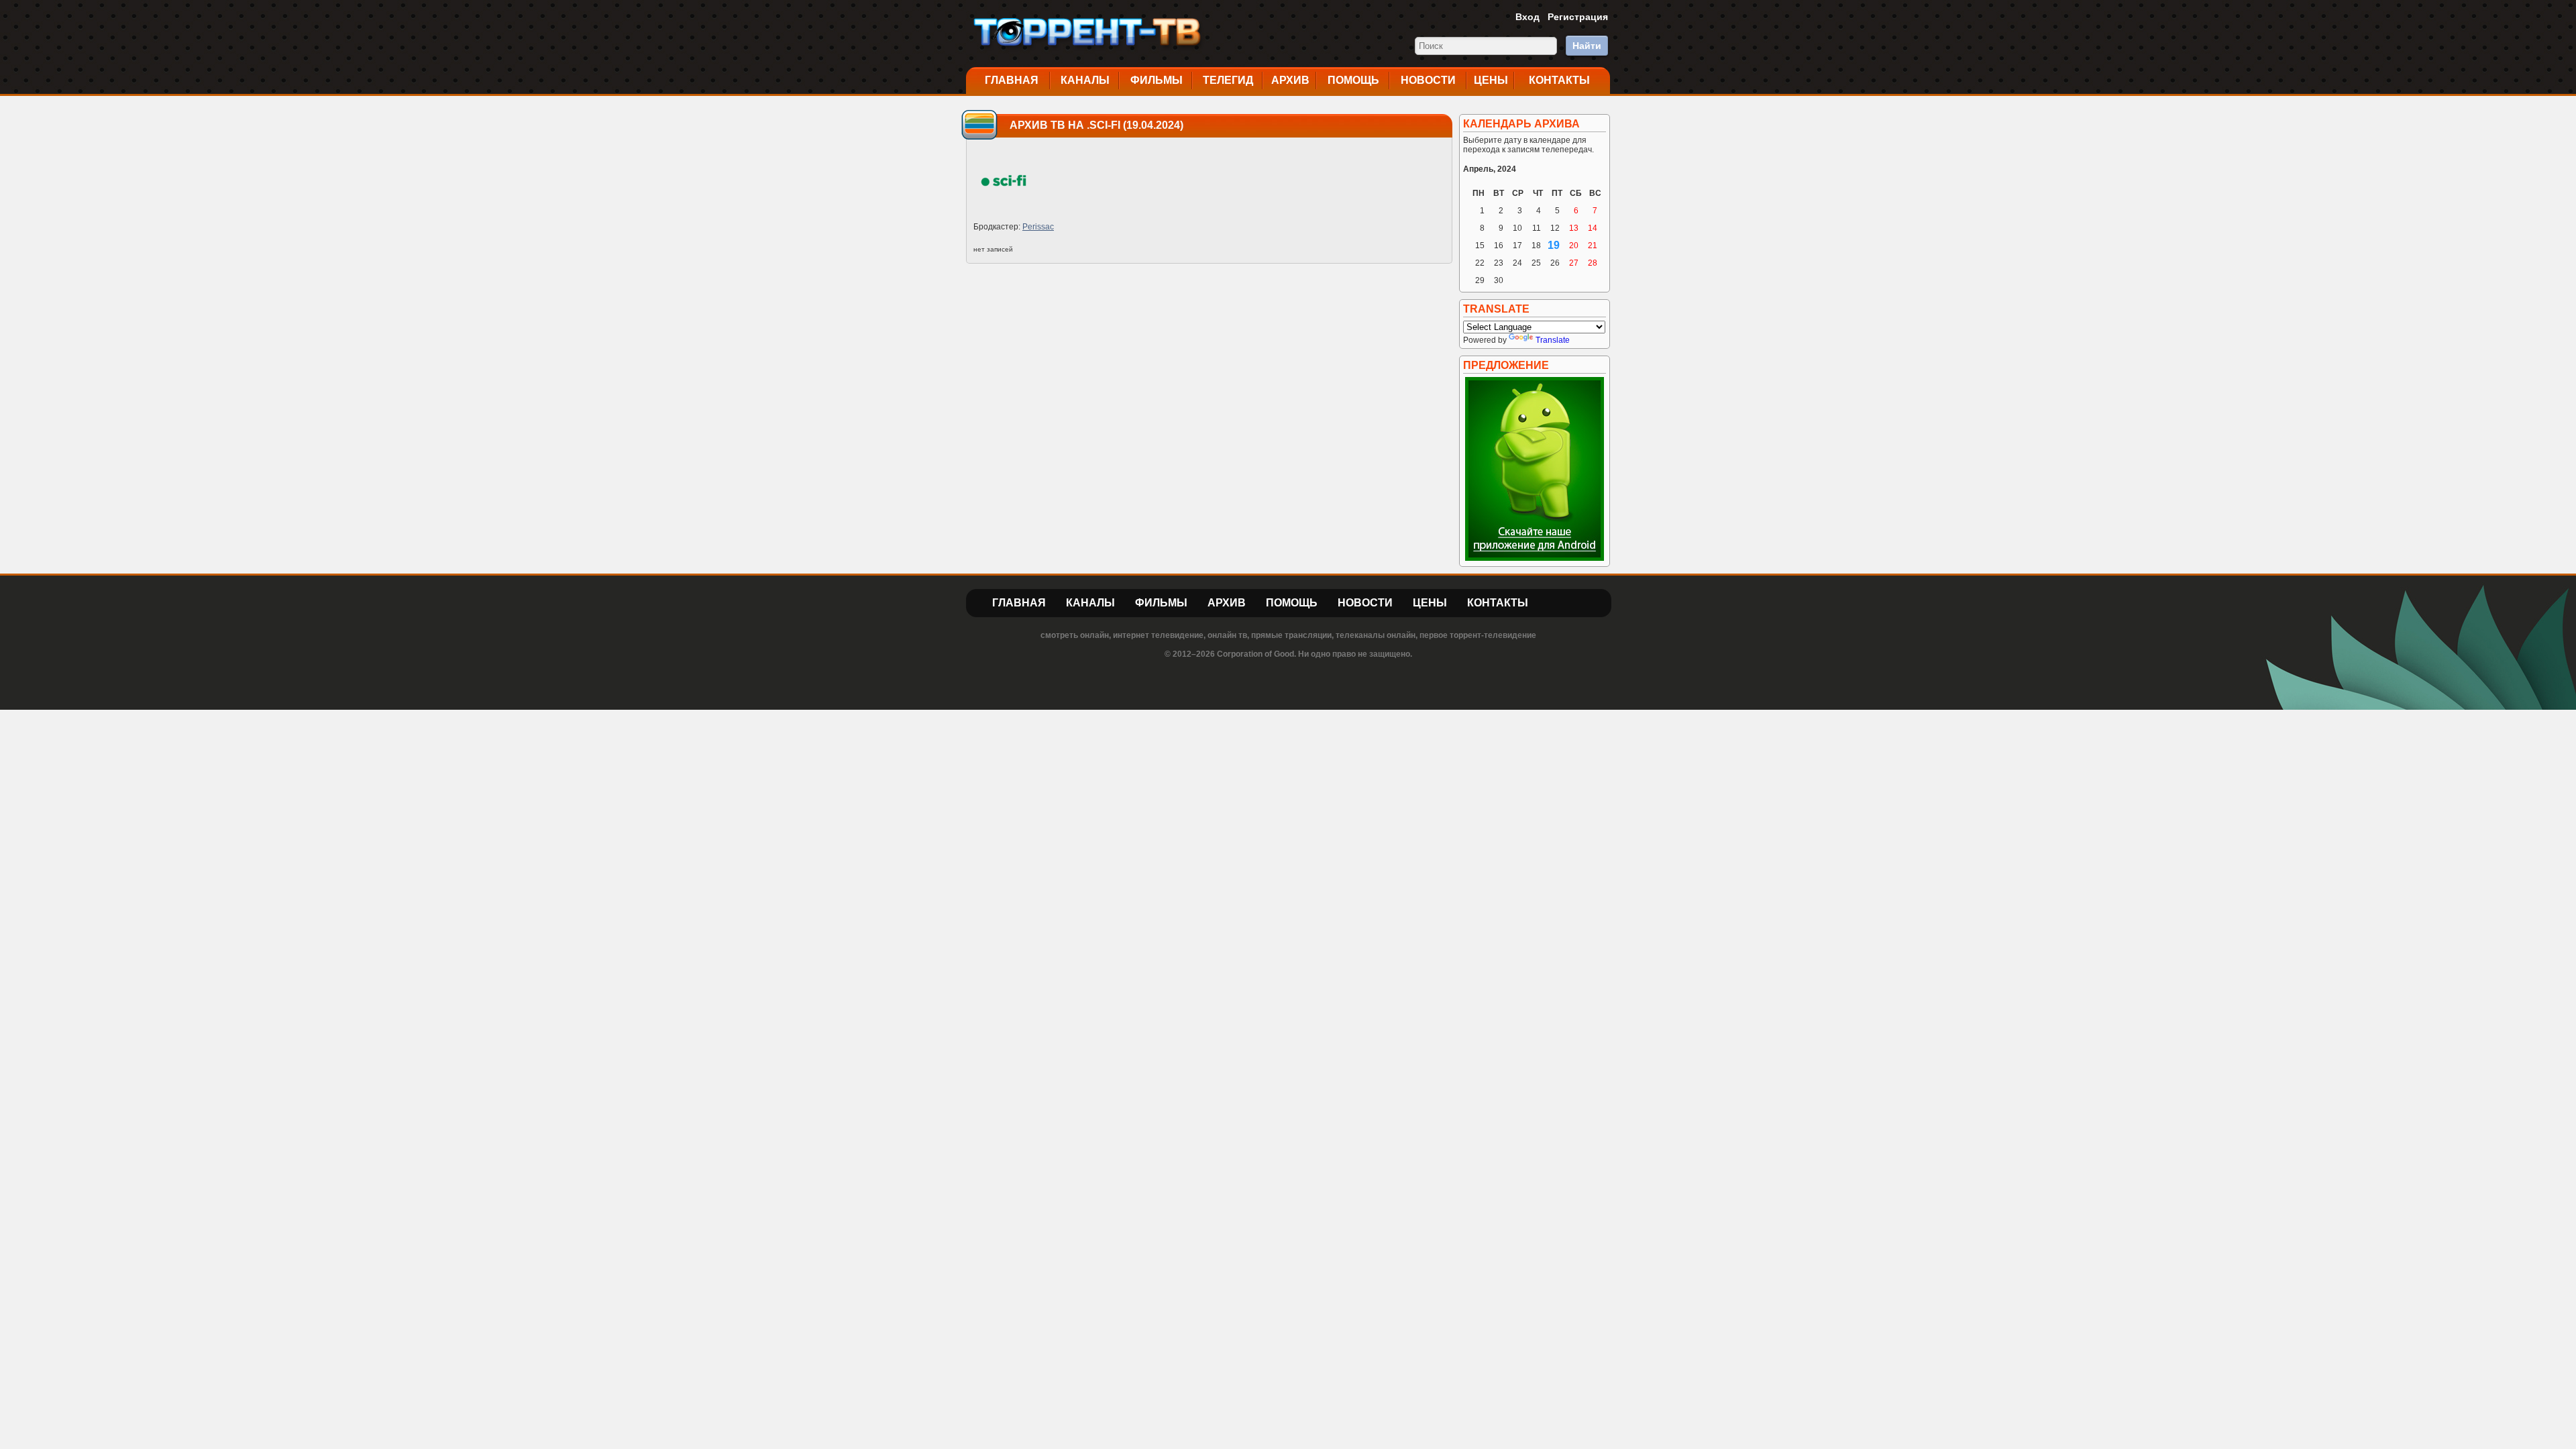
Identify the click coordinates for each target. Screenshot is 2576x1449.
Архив (1290, 80)
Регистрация (1578, 17)
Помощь (1353, 80)
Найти (1587, 46)
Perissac (1038, 227)
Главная (1012, 80)
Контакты (1559, 80)
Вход (1527, 17)
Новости (1428, 80)
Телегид (1228, 80)
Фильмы (1157, 80)
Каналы (1085, 80)
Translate (1553, 340)
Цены (1491, 80)
